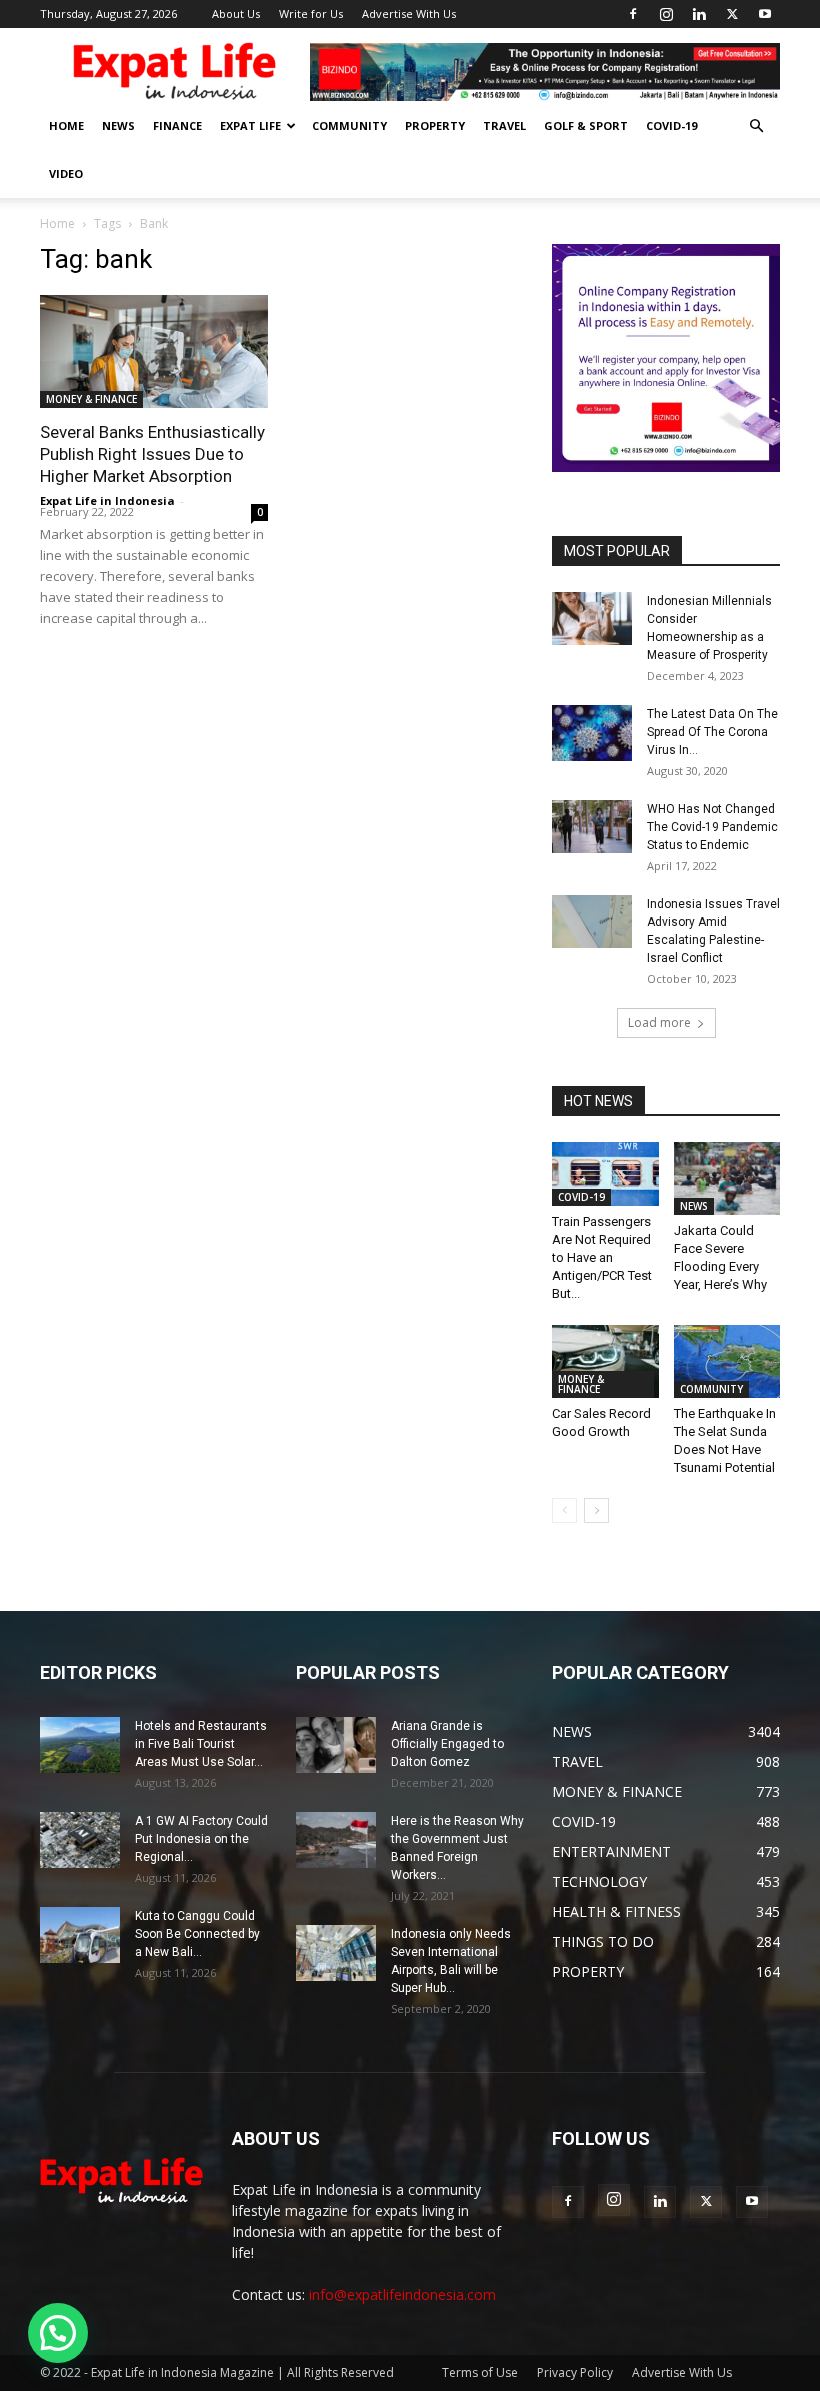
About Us (236, 13)
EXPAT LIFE (250, 125)
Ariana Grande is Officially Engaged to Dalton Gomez (447, 1744)
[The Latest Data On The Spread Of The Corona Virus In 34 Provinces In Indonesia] (592, 733)
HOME (66, 125)
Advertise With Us (409, 13)
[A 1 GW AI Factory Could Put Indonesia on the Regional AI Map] (80, 1840)
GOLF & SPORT (586, 125)
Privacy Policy (575, 2372)
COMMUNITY (349, 125)
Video (66, 173)
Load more (659, 1022)
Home (57, 223)
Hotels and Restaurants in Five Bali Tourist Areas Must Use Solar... (201, 1744)
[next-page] (596, 1510)
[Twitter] (732, 14)
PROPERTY (435, 125)
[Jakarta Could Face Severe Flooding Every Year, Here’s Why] (727, 1178)
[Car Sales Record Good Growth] (605, 1361)
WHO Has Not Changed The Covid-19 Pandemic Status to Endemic (712, 827)
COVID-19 (671, 125)
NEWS (118, 125)
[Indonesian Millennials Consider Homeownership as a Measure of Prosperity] (592, 618)
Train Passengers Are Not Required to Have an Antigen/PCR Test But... (602, 1257)
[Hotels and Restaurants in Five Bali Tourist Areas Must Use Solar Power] (80, 1745)
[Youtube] (765, 14)
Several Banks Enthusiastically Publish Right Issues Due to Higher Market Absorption (152, 454)
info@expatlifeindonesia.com (402, 2294)
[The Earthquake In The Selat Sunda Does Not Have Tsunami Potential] (727, 1361)
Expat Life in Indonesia (107, 500)
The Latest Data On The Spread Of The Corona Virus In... (712, 732)
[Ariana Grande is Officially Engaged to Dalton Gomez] (336, 1745)
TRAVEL (504, 125)
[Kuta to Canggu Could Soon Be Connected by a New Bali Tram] (80, 1935)
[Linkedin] (699, 14)
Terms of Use (480, 2372)
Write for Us (311, 13)
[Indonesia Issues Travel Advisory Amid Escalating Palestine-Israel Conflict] (592, 921)
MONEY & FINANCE (91, 399)
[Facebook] (633, 14)
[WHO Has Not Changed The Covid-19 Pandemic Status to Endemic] (592, 826)
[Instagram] (666, 14)
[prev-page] (564, 1510)
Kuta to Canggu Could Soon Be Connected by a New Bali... (197, 1934)
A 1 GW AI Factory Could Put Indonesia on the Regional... (201, 1839)
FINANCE (177, 125)
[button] (756, 126)
